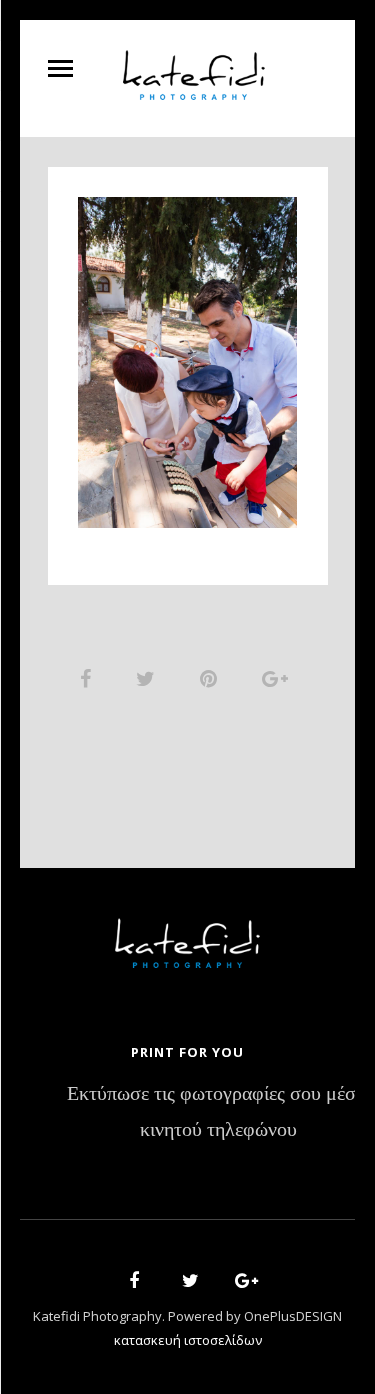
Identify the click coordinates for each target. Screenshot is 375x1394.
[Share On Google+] (278, 678)
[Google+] (240, 1283)
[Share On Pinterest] (212, 678)
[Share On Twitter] (149, 678)
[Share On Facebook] (89, 678)
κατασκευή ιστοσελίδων (188, 1340)
